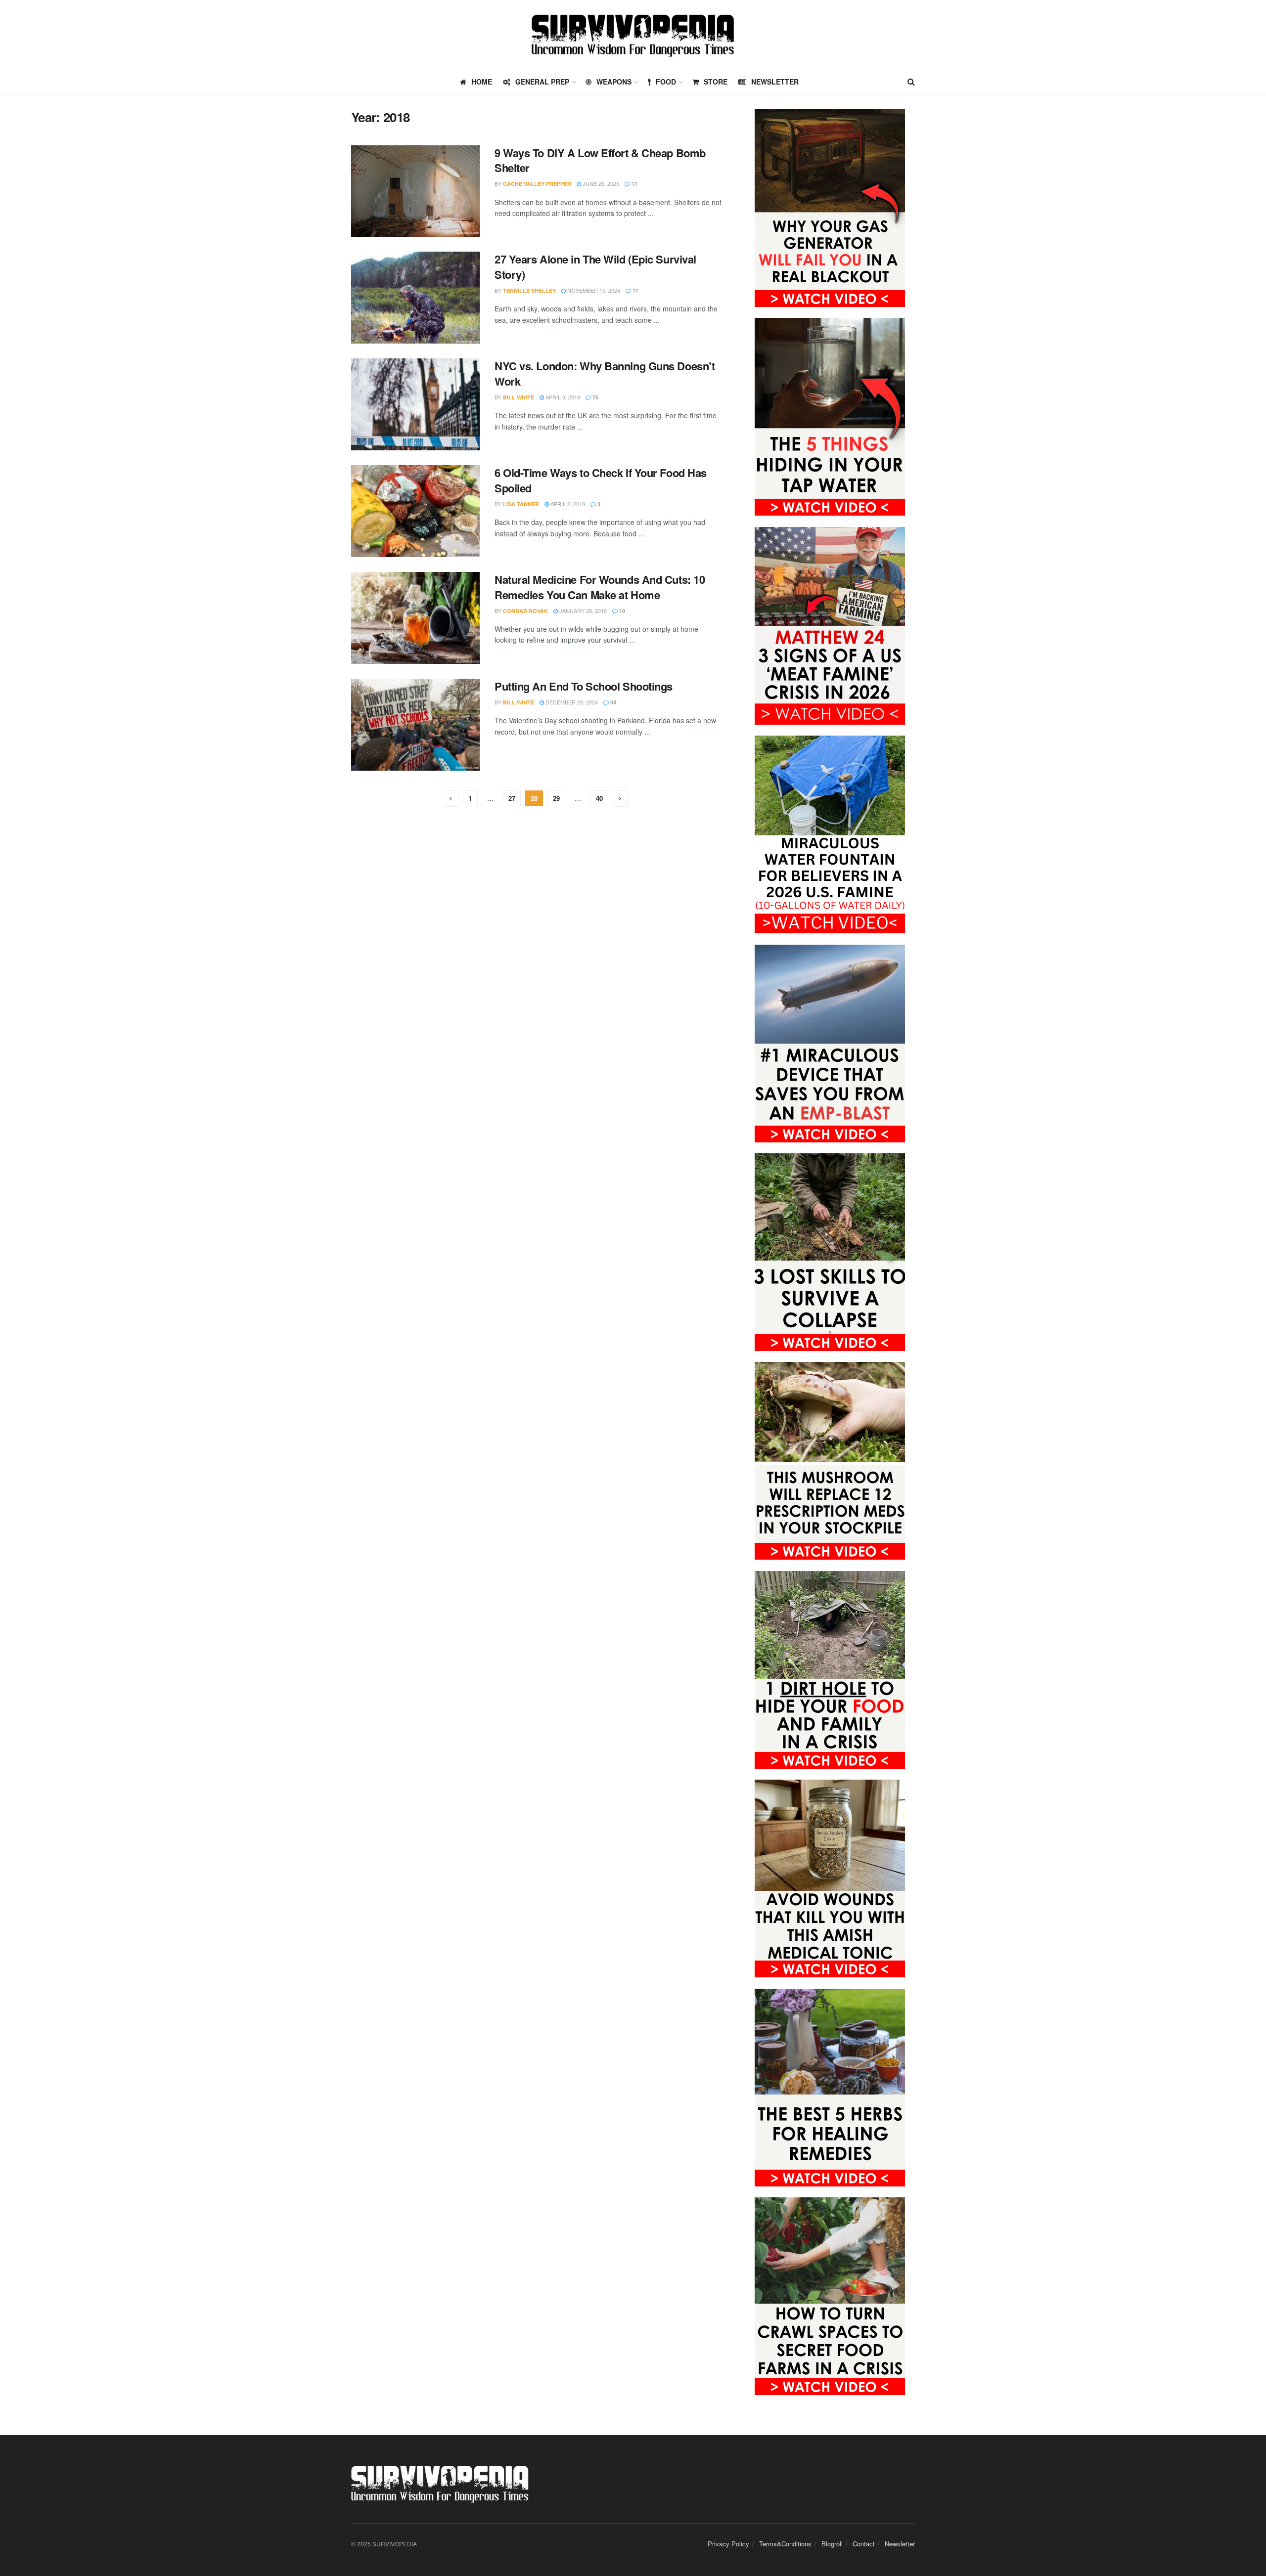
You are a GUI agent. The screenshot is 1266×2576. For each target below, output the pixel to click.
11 (634, 184)
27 (512, 798)
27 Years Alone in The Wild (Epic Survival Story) (595, 267)
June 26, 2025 (600, 183)
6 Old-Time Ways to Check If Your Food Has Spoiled (601, 480)
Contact (864, 2544)
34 (612, 702)
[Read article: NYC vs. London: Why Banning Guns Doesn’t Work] (415, 404)
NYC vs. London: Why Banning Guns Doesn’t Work (605, 373)
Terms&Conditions (785, 2544)
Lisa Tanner (521, 504)
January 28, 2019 (582, 611)
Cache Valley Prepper (537, 184)
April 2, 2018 (567, 504)
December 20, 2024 (571, 702)
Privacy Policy (728, 2544)
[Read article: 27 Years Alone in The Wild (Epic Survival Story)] (415, 298)
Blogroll (832, 2544)
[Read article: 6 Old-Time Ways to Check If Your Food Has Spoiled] (415, 511)
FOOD (666, 82)
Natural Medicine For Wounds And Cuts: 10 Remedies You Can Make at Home (600, 587)
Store (716, 82)
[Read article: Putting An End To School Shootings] (415, 725)
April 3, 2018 (562, 397)
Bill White (519, 397)
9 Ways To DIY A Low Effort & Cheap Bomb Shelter (600, 160)
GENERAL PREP (542, 82)
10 (621, 611)
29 (556, 798)
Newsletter (775, 82)
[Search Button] (911, 82)
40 (599, 798)
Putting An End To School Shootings (584, 686)
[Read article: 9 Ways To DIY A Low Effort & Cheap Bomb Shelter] (415, 191)
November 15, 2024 (593, 290)
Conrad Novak (525, 611)
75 (595, 397)
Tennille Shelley (529, 290)
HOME (482, 82)
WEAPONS (614, 82)
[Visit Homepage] (633, 35)
